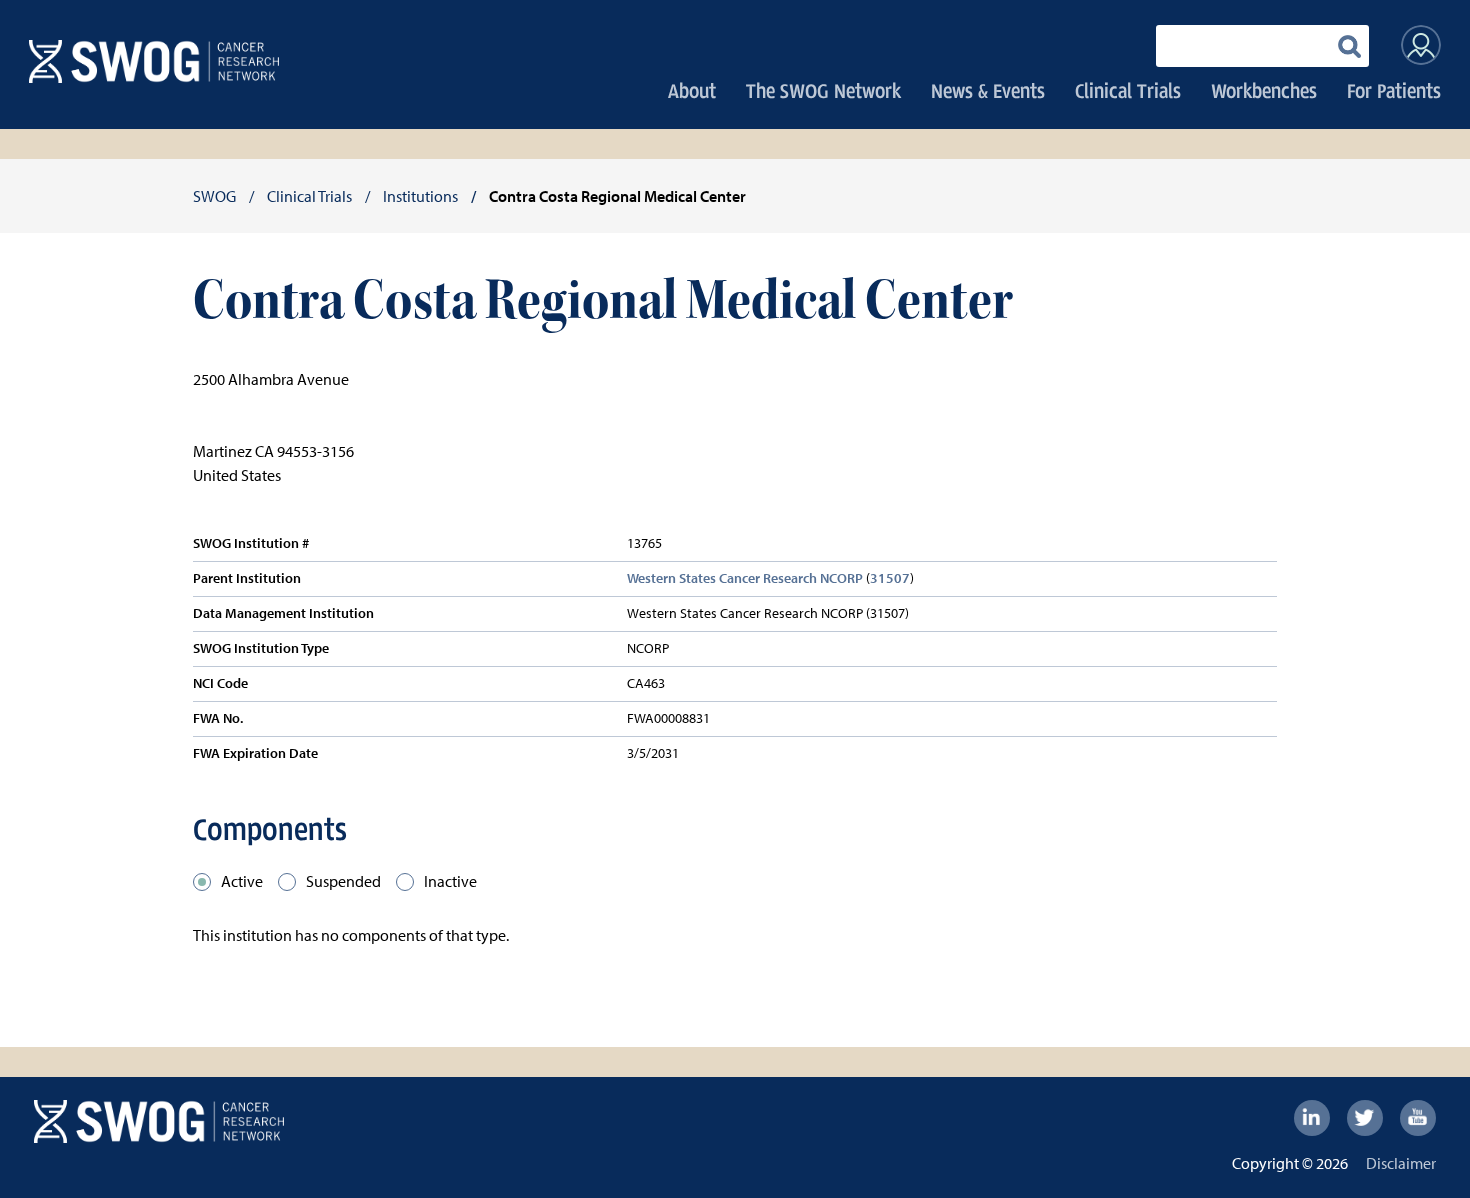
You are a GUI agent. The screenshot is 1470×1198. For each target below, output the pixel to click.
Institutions (420, 196)
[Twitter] (1365, 1118)
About (692, 90)
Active (242, 881)
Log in (1421, 45)
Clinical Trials (1128, 90)
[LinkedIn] (1312, 1118)
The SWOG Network (823, 90)
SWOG (214, 196)
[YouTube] (1418, 1118)
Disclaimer (1401, 1163)
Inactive (450, 881)
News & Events (988, 90)
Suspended (343, 881)
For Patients (1394, 90)
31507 (890, 578)
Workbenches (1264, 90)
